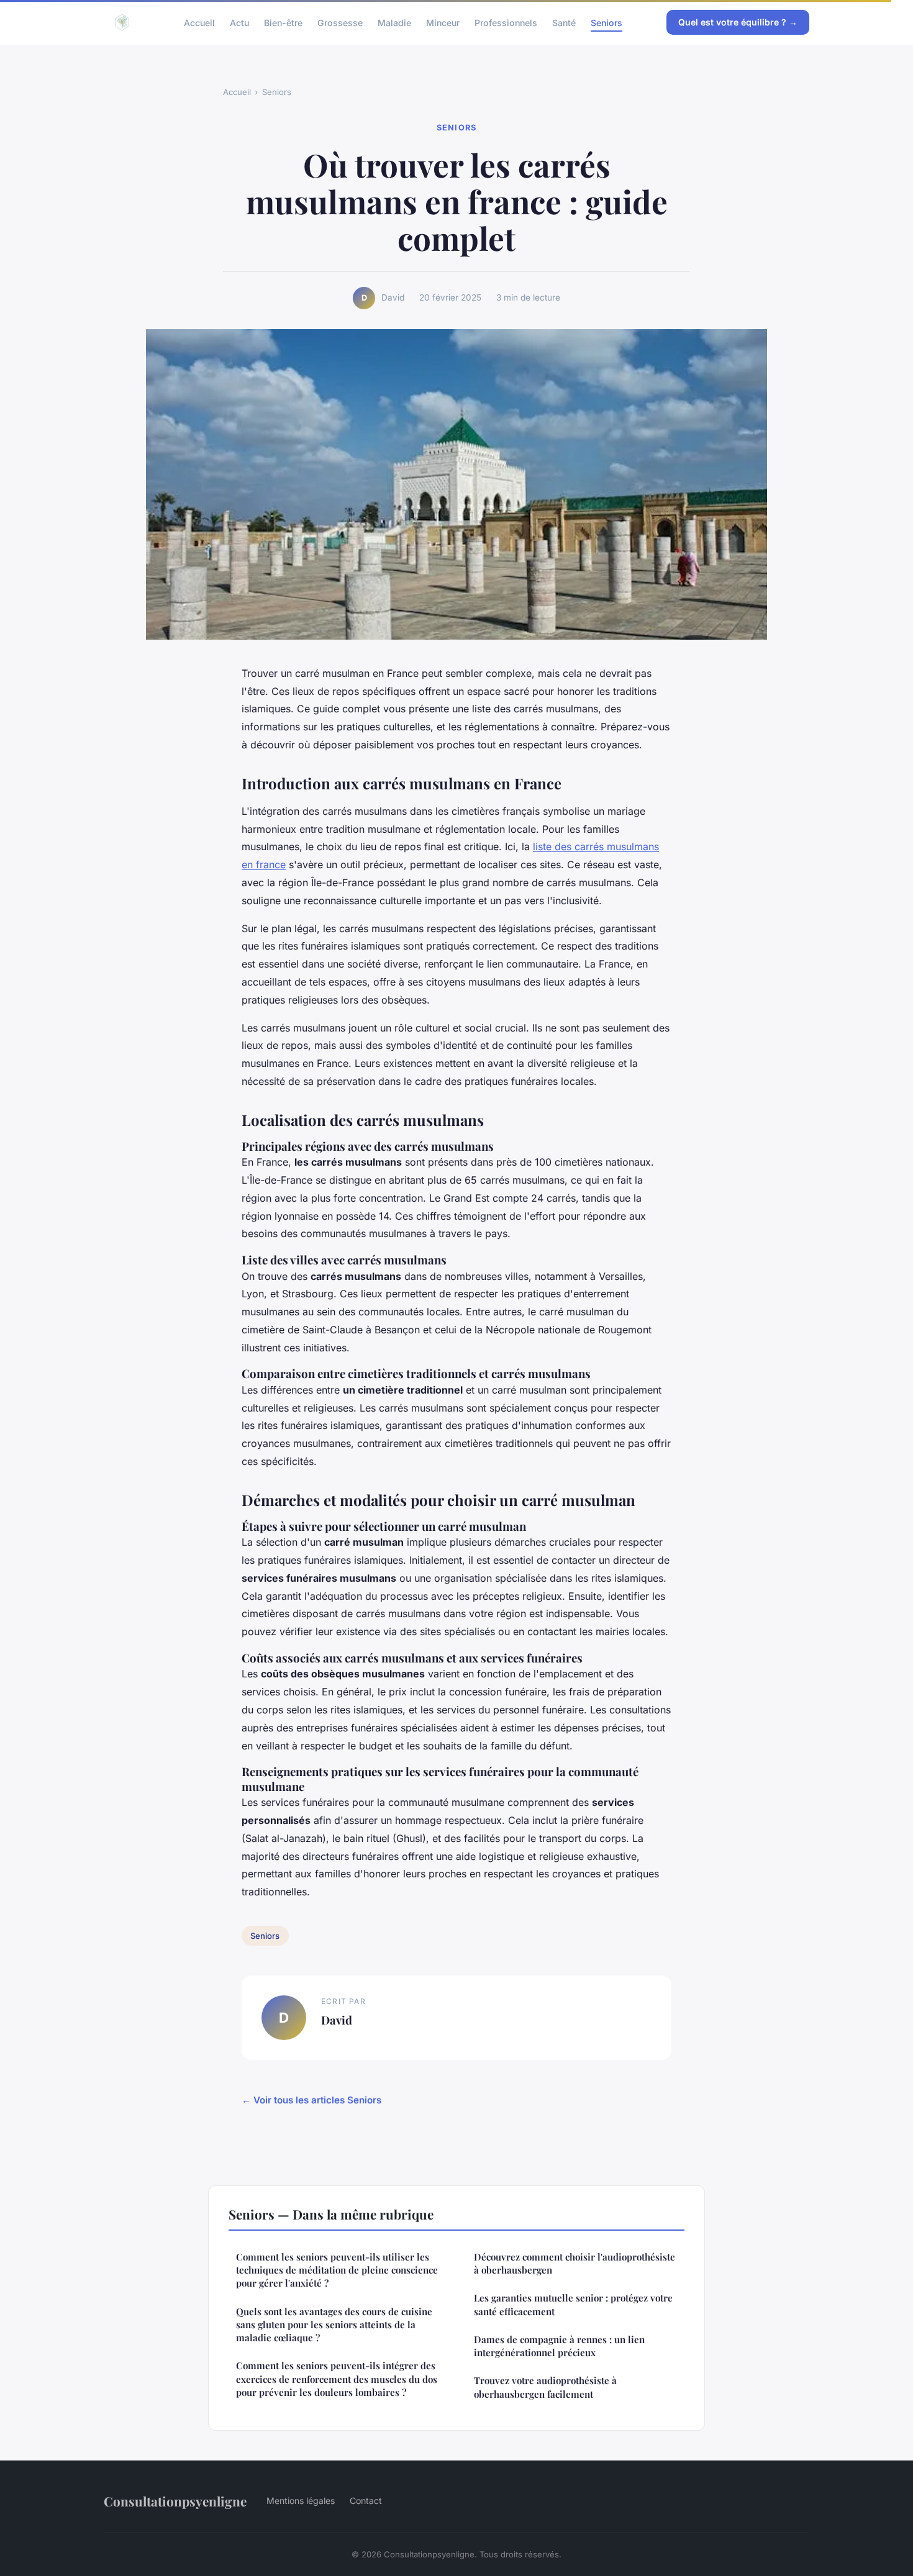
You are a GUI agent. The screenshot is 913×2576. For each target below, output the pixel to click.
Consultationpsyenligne (175, 2501)
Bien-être (283, 22)
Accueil (199, 22)
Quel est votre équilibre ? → (738, 22)
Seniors (606, 22)
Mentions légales (301, 2501)
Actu (239, 22)
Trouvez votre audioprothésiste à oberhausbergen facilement (545, 2387)
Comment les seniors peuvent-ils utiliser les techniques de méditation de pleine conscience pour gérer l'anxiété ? (337, 2270)
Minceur (443, 22)
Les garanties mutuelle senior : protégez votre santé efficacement (573, 2304)
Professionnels (506, 22)
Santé (564, 22)
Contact (366, 2501)
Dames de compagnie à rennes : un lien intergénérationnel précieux (559, 2346)
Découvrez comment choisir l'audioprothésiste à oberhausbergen (575, 2263)
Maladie (394, 22)
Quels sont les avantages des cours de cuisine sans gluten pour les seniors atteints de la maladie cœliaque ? (334, 2325)
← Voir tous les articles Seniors (311, 2100)
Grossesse (340, 22)
